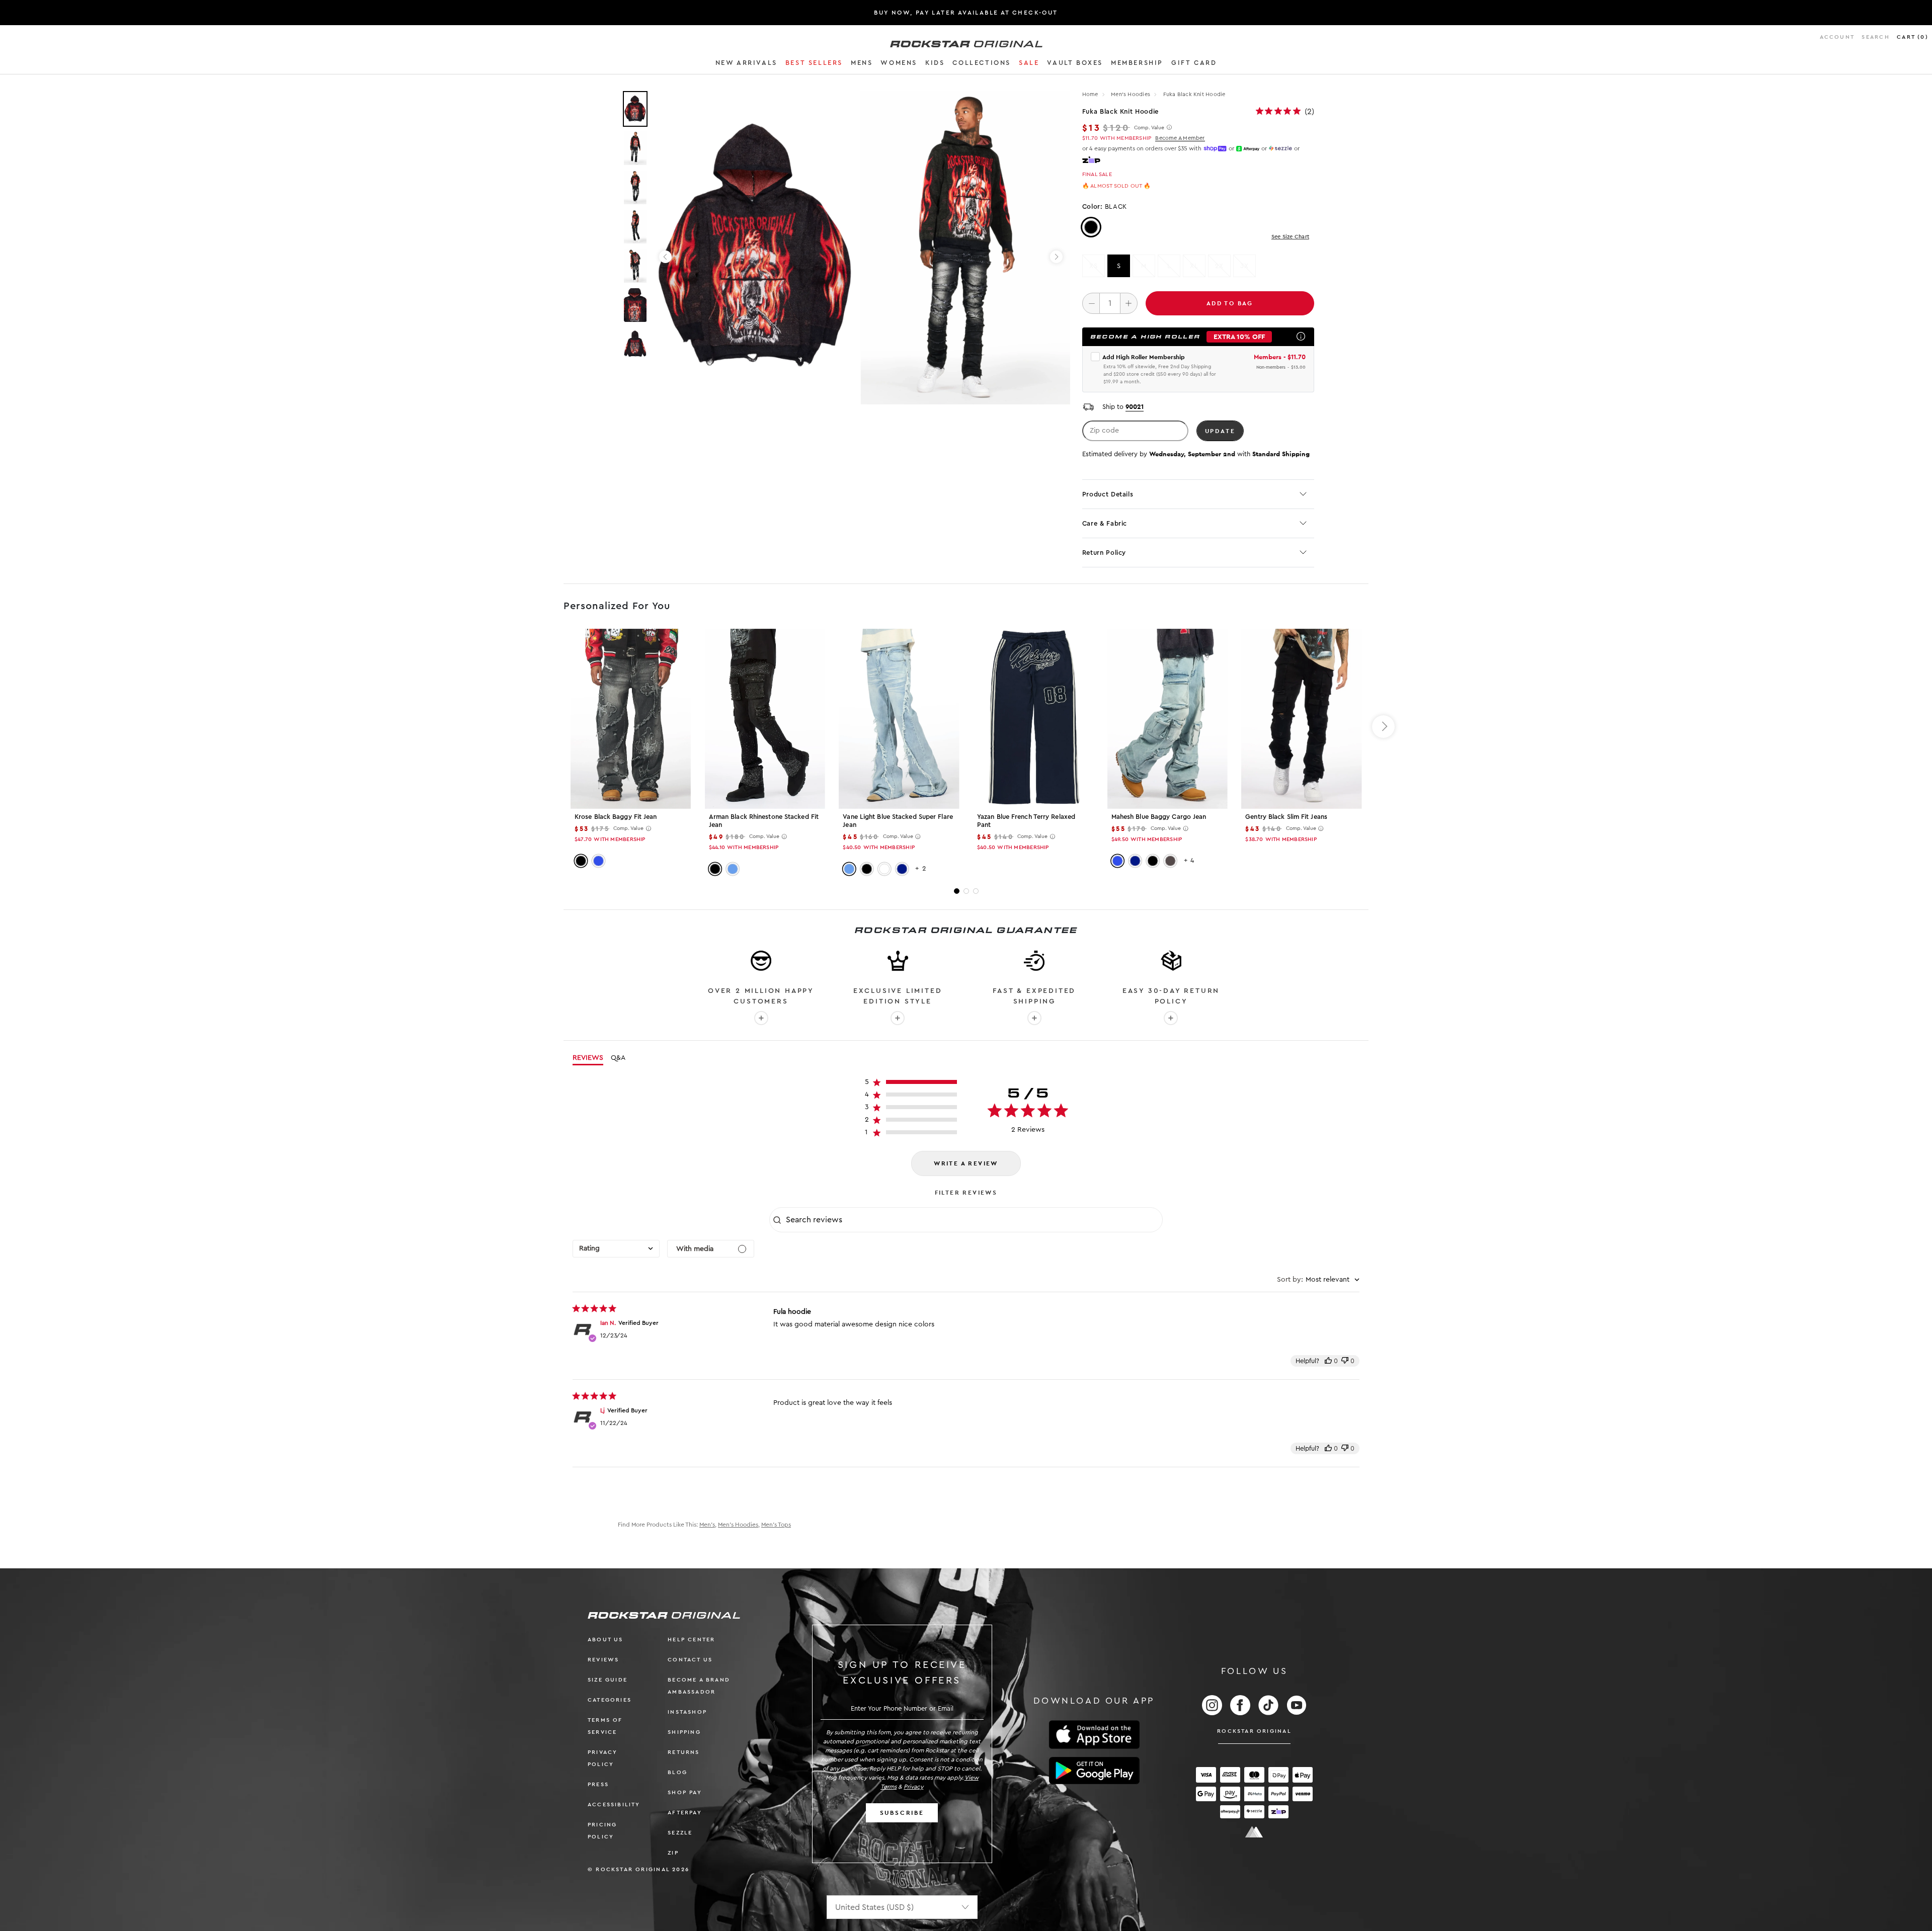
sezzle (680, 1833)
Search (1875, 37)
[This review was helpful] (1328, 1361)
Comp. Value (1149, 128)
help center (691, 1640)
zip (673, 1853)
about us (606, 1640)
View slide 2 (966, 891)
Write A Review (966, 1163)
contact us (690, 1660)
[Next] (1056, 257)
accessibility (614, 1804)
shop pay (685, 1792)
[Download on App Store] (1094, 1735)
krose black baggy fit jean (616, 817)
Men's (707, 1525)
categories (610, 1700)
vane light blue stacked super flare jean (898, 821)
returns (683, 1752)
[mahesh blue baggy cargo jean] (1168, 719)
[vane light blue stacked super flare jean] (899, 719)
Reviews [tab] (588, 1058)
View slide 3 (976, 891)
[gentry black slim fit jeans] (1301, 719)
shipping (684, 1732)
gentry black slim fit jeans (1286, 817)
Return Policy (1104, 553)
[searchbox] (973, 1220)
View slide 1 (957, 891)
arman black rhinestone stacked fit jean (764, 821)
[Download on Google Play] (1094, 1771)
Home (1090, 94)
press (598, 1784)
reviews (603, 1660)
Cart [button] (1913, 37)
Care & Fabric (1105, 523)
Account (1837, 37)
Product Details (1108, 494)
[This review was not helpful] (1345, 1361)
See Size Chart (1290, 237)
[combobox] (616, 1249)
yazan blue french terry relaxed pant (1026, 821)
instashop (687, 1712)
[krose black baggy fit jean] (631, 719)
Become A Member (1180, 138)
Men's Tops (776, 1525)
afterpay (685, 1813)
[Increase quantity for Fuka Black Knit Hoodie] (1129, 303)
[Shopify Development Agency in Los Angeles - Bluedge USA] (1254, 1832)
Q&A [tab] (618, 1058)
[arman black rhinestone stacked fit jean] (765, 719)
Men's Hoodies (1131, 94)
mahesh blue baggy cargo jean (1159, 817)
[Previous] (665, 257)
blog (677, 1772)
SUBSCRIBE (902, 1813)
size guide (608, 1680)
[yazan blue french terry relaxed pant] (1033, 719)
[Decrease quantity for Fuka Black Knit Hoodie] (1091, 303)
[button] (746, 64)
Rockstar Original (1254, 1731)
